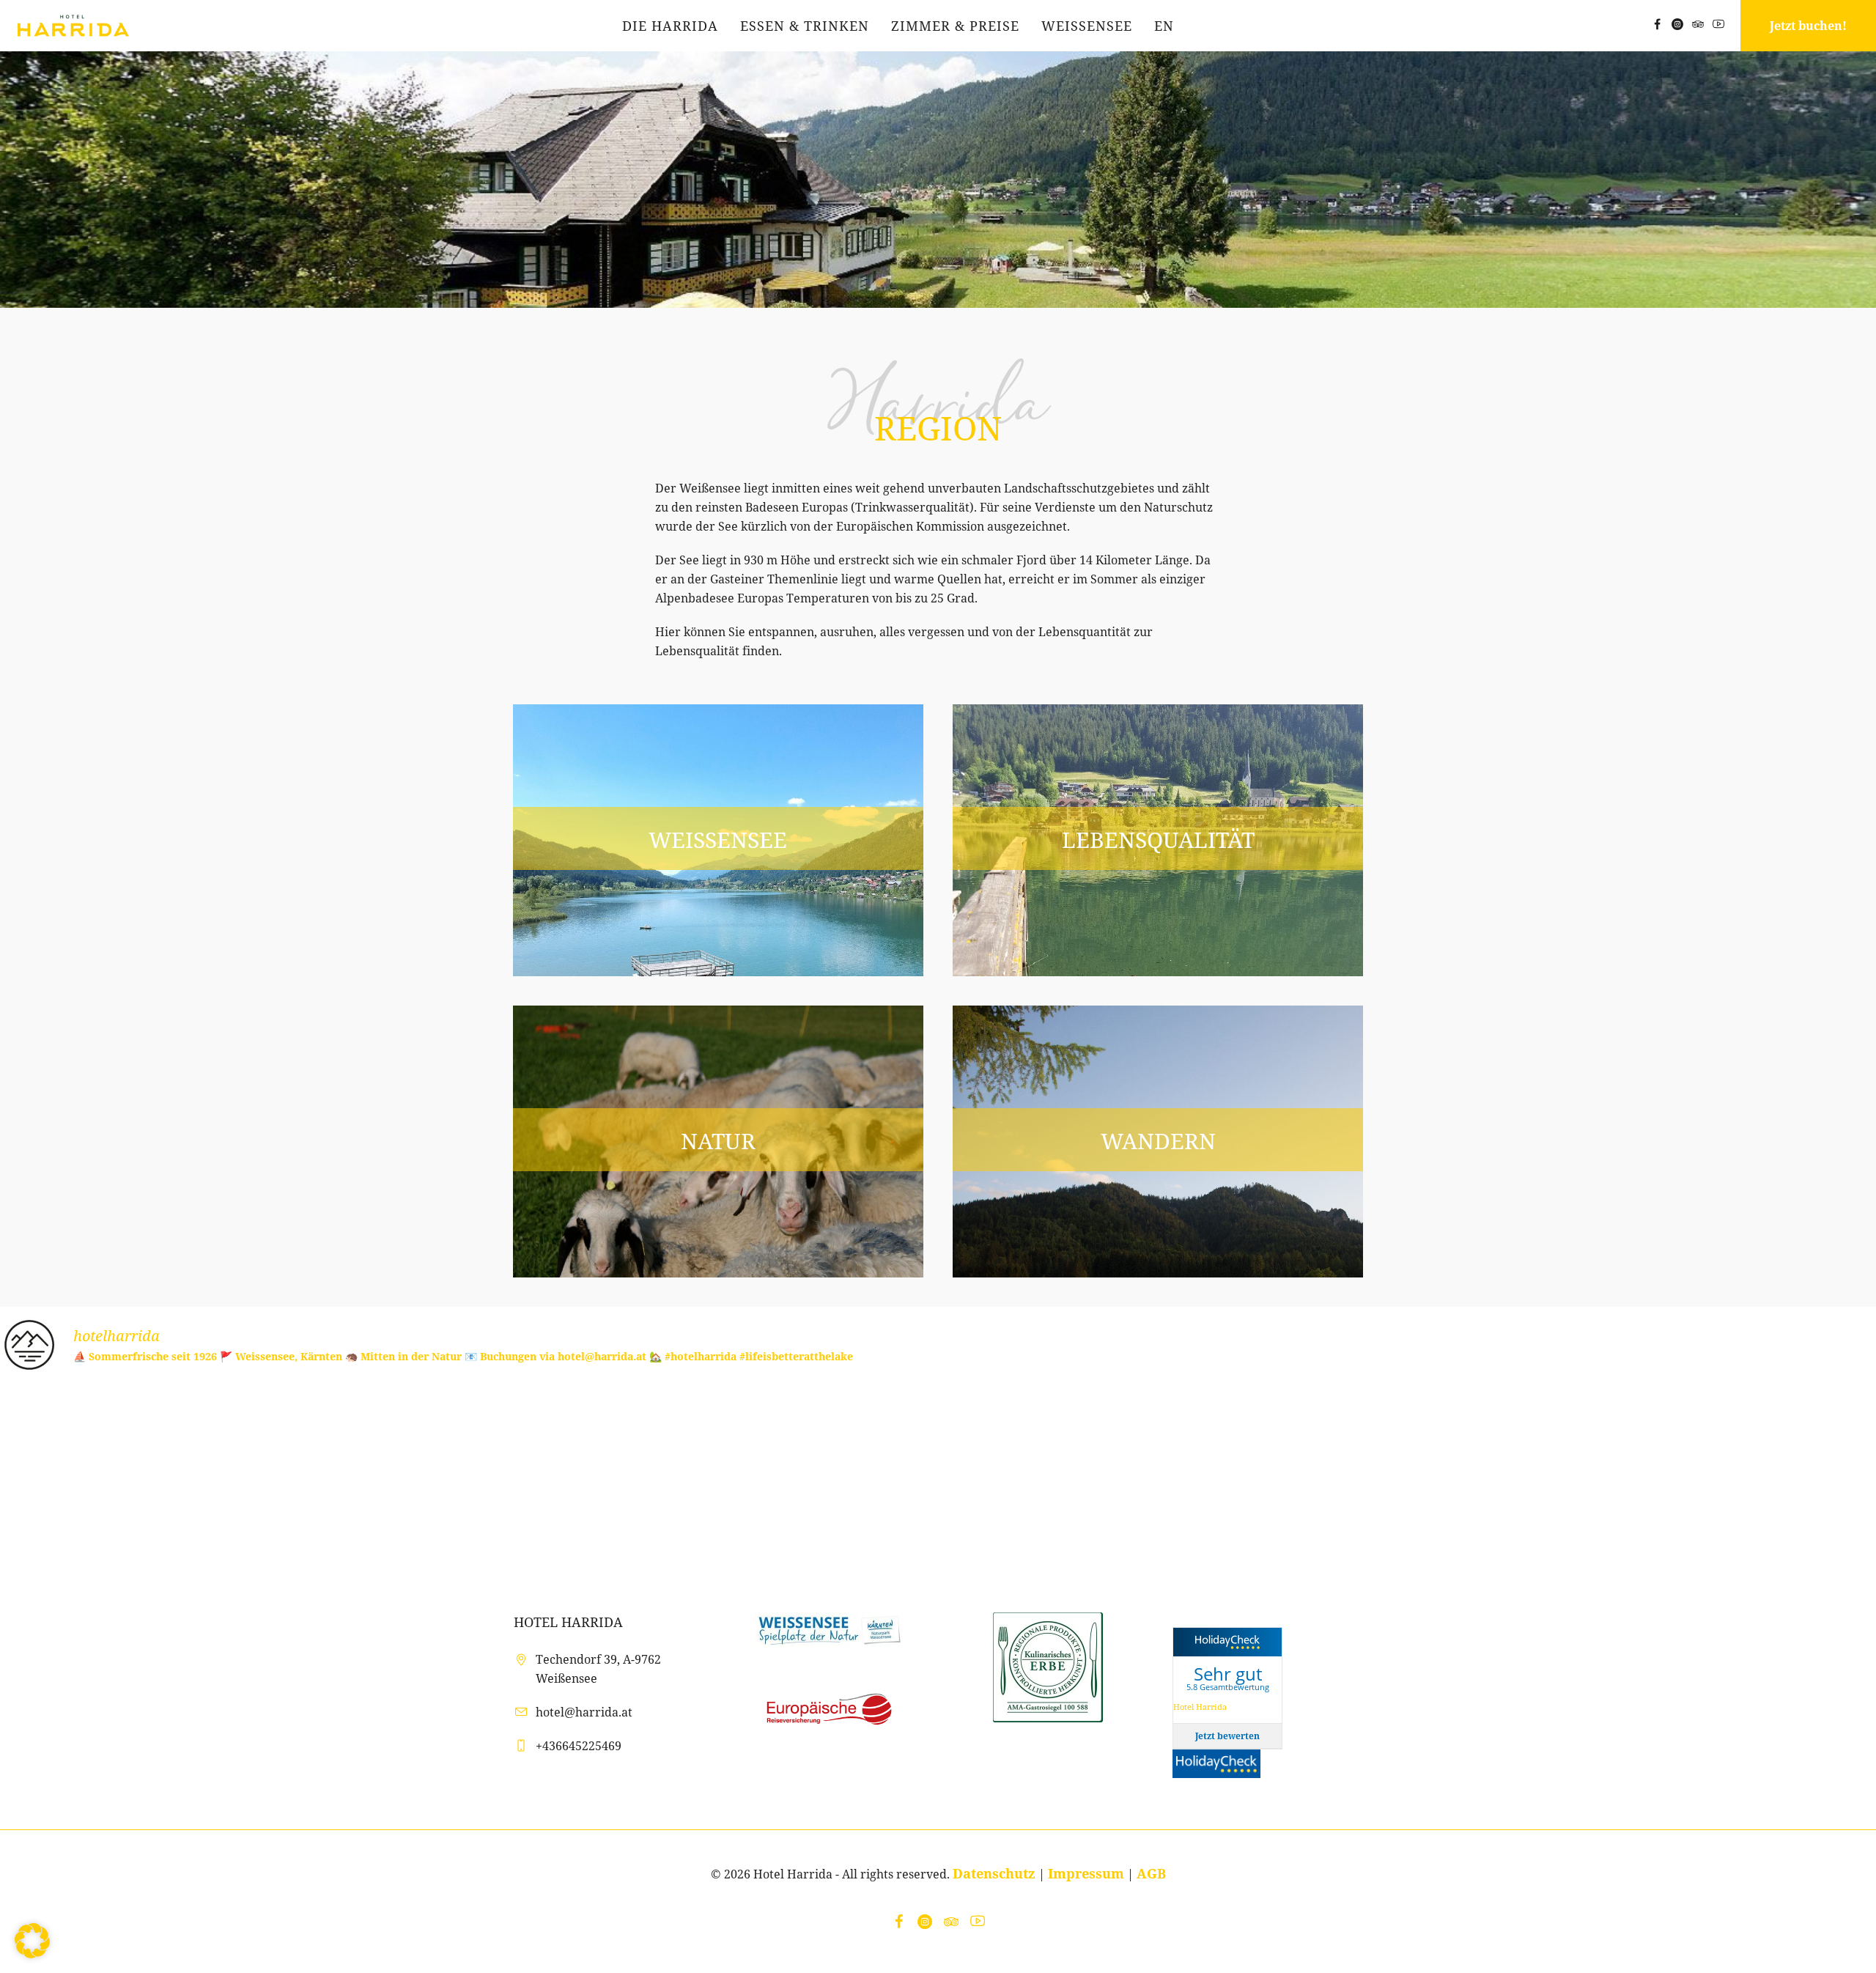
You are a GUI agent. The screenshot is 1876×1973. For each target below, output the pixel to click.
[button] (32, 1941)
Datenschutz (994, 1873)
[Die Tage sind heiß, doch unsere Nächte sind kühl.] (1094, 1479)
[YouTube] (1718, 24)
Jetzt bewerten (1227, 1736)
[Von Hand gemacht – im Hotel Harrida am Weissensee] (469, 1479)
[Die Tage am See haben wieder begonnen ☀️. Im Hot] (1407, 1479)
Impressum (1086, 1873)
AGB (1151, 1873)
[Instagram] (1677, 24)
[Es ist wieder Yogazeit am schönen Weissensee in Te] (156, 1479)
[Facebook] (1657, 24)
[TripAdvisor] (1698, 24)
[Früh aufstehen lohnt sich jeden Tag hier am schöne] (1720, 1479)
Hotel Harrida (1200, 1707)
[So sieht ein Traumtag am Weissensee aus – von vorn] (782, 1479)
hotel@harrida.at (584, 1712)
